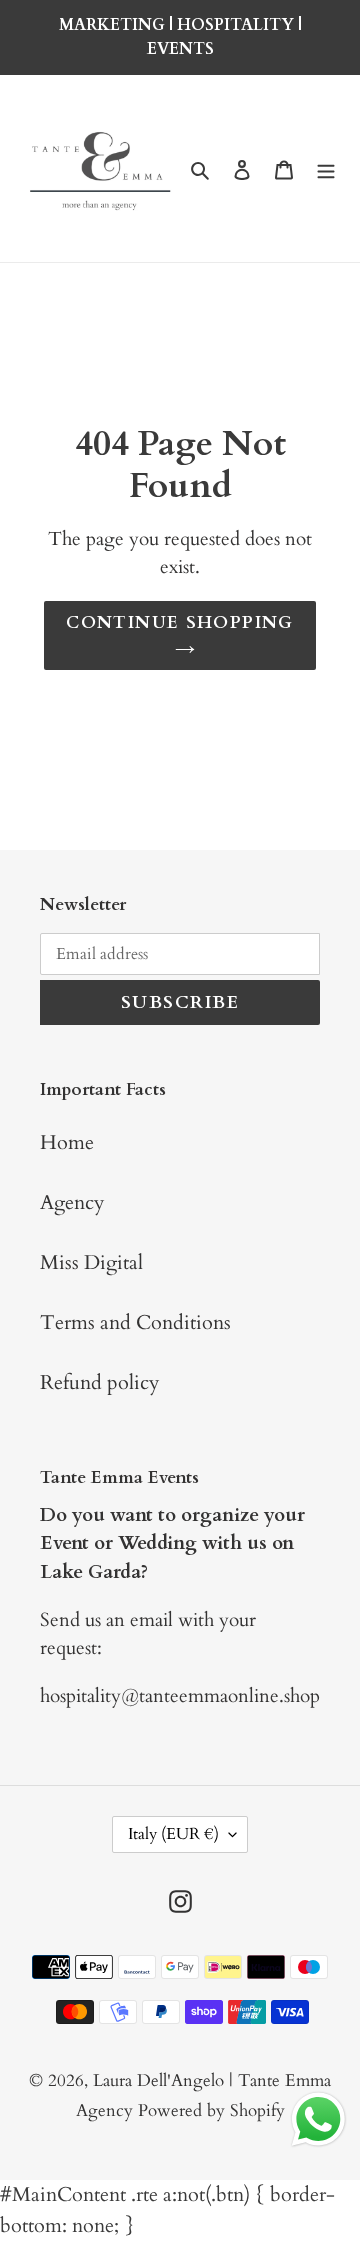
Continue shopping (179, 622)
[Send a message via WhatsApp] (318, 2119)
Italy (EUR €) (173, 1834)
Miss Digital (91, 1262)
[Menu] (326, 169)
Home (67, 1142)
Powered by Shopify (211, 2110)
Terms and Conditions (135, 1322)
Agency (72, 1202)
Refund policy (100, 1382)
